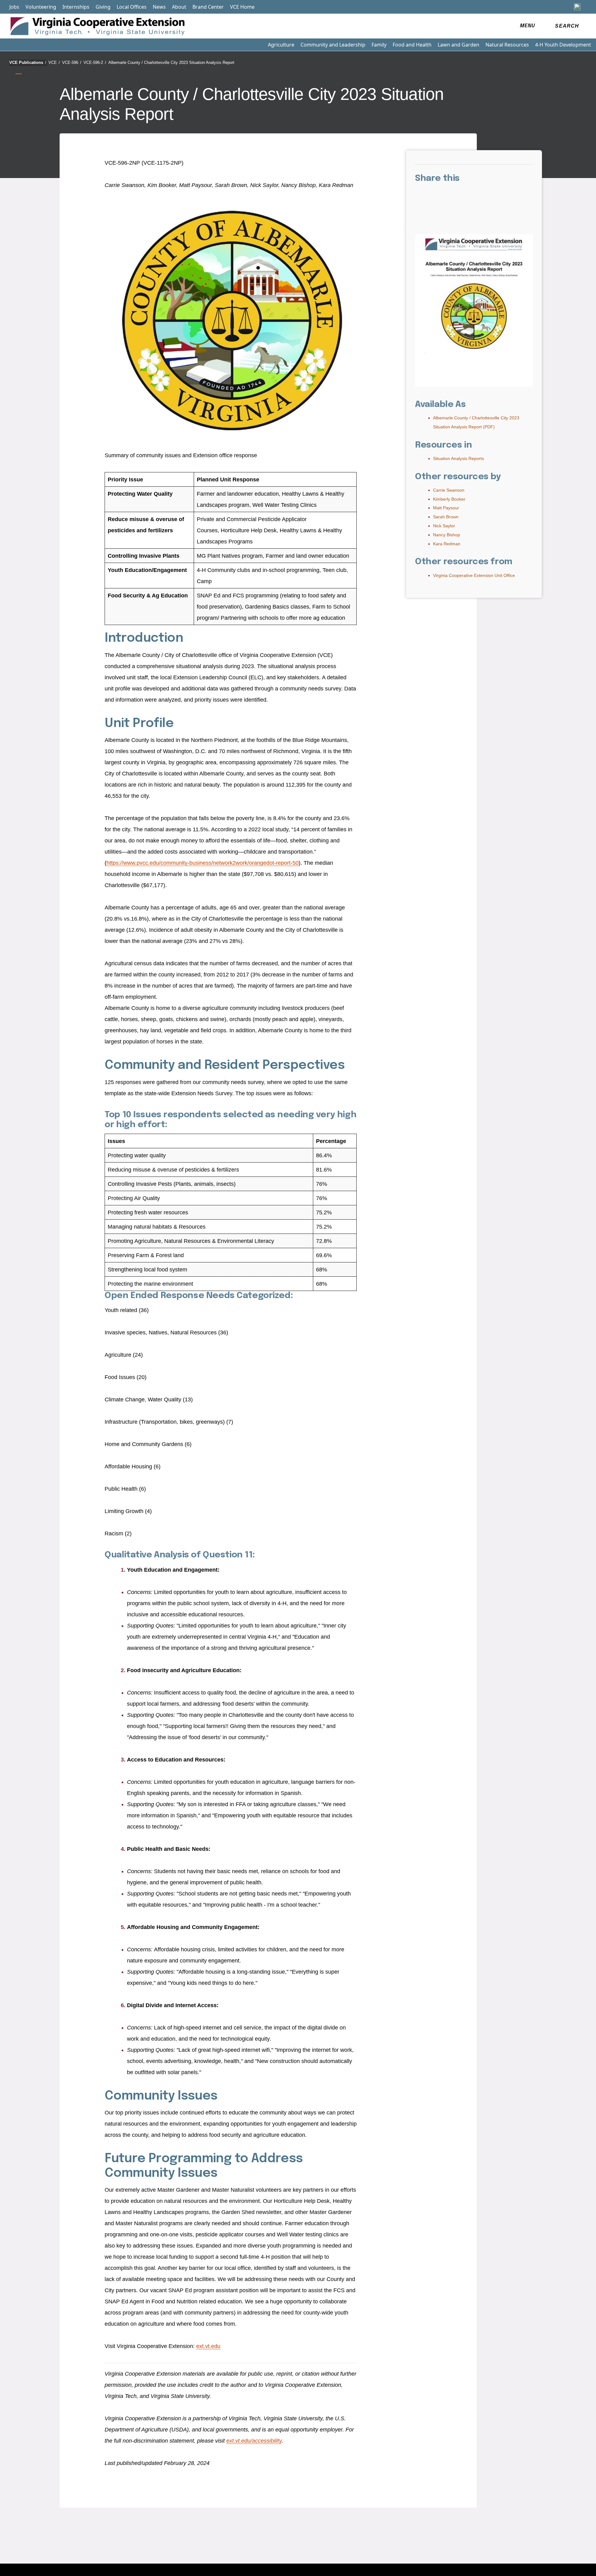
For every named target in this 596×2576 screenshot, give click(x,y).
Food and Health (412, 45)
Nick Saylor (444, 526)
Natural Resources (507, 45)
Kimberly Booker (449, 499)
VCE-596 (72, 63)
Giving (103, 7)
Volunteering (41, 7)
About (179, 7)
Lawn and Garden (458, 45)
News (159, 7)
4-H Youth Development (563, 45)
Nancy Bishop (447, 535)
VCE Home (242, 7)
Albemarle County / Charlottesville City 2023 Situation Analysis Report (171, 63)
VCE (54, 63)
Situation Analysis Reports (458, 458)
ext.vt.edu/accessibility (254, 2441)
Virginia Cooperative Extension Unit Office (474, 575)
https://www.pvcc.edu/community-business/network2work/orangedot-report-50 (203, 863)
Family (379, 45)
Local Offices (132, 7)
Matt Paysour (446, 508)
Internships (76, 7)
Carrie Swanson (449, 490)
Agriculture (281, 45)
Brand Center (208, 7)
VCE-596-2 (95, 63)
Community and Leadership (333, 45)
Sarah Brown (446, 517)
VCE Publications (28, 63)
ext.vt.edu (208, 2346)
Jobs (14, 7)
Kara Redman (447, 544)
